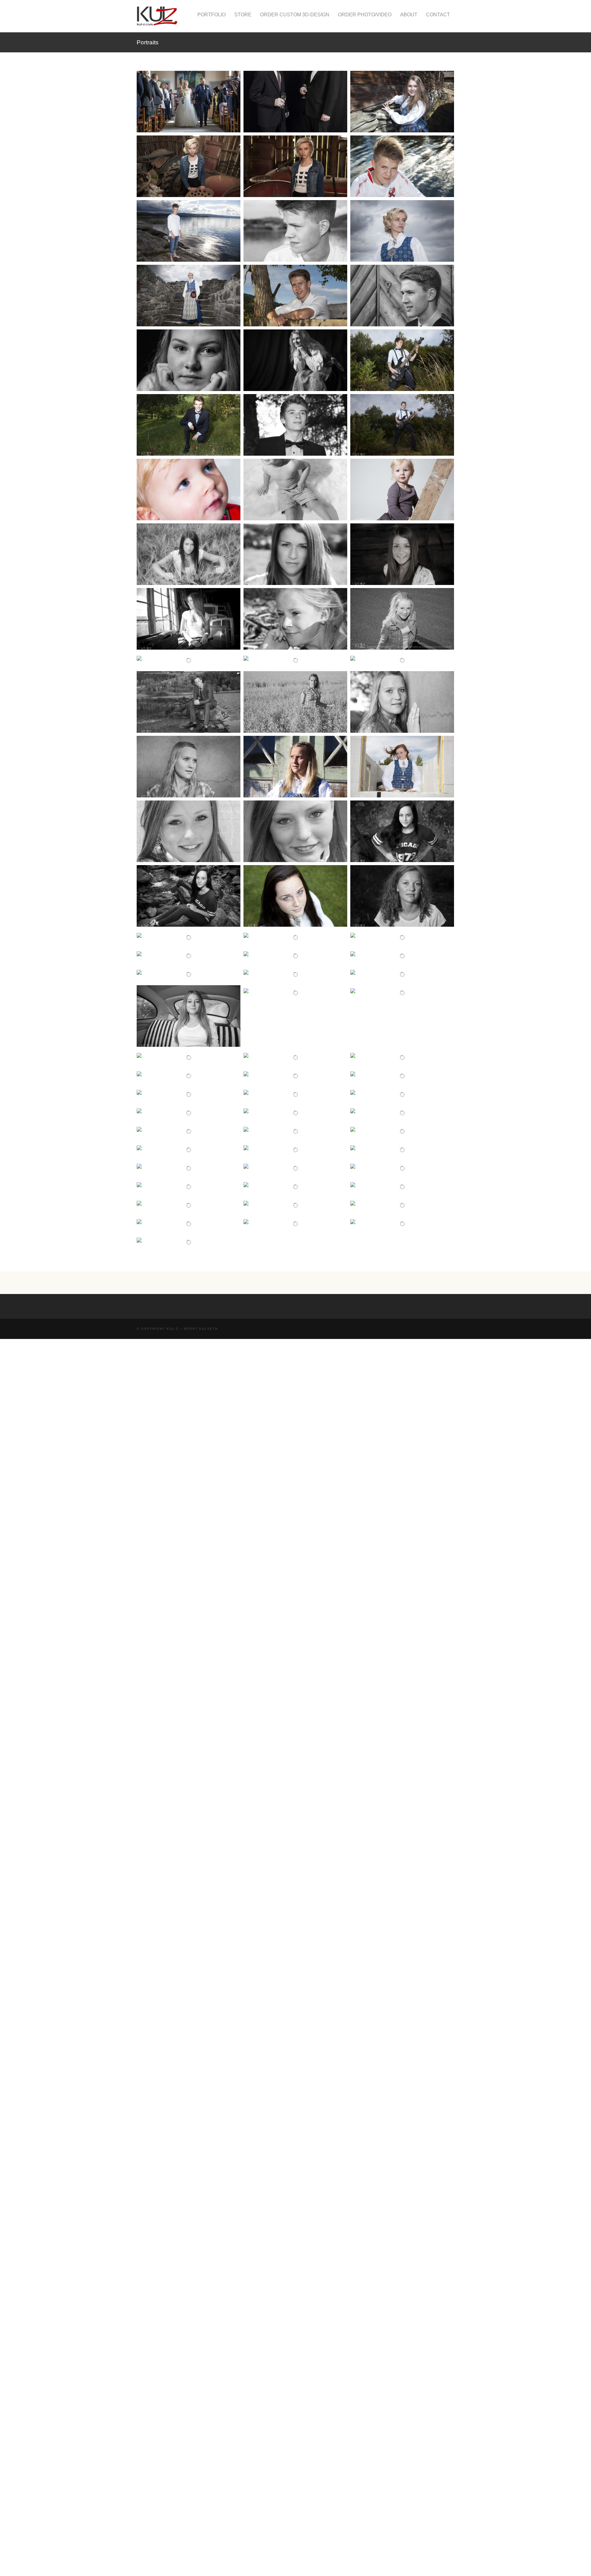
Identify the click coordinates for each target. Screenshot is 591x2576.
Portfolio (211, 15)
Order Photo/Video (365, 15)
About (409, 15)
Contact (438, 15)
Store (243, 15)
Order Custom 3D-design (295, 15)
